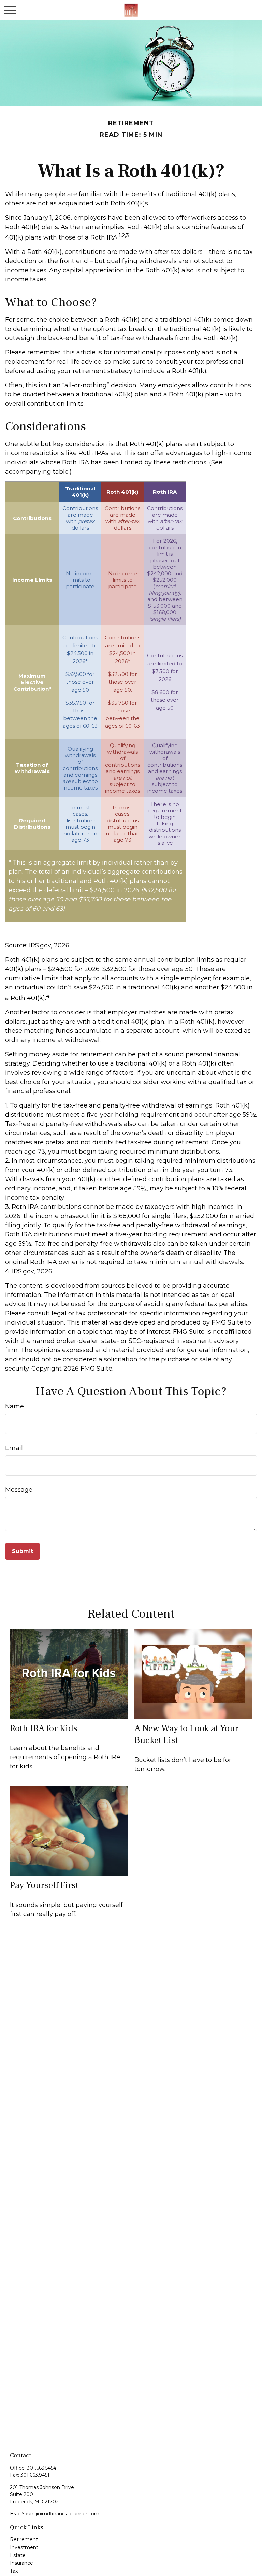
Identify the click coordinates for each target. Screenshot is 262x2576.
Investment (24, 2547)
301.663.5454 (42, 2468)
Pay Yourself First (44, 1885)
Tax (14, 2571)
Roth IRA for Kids (44, 1728)
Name (14, 1406)
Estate (18, 2555)
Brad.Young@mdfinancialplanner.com (55, 2514)
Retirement (24, 2539)
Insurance (21, 2563)
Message (19, 1490)
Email (14, 1448)
